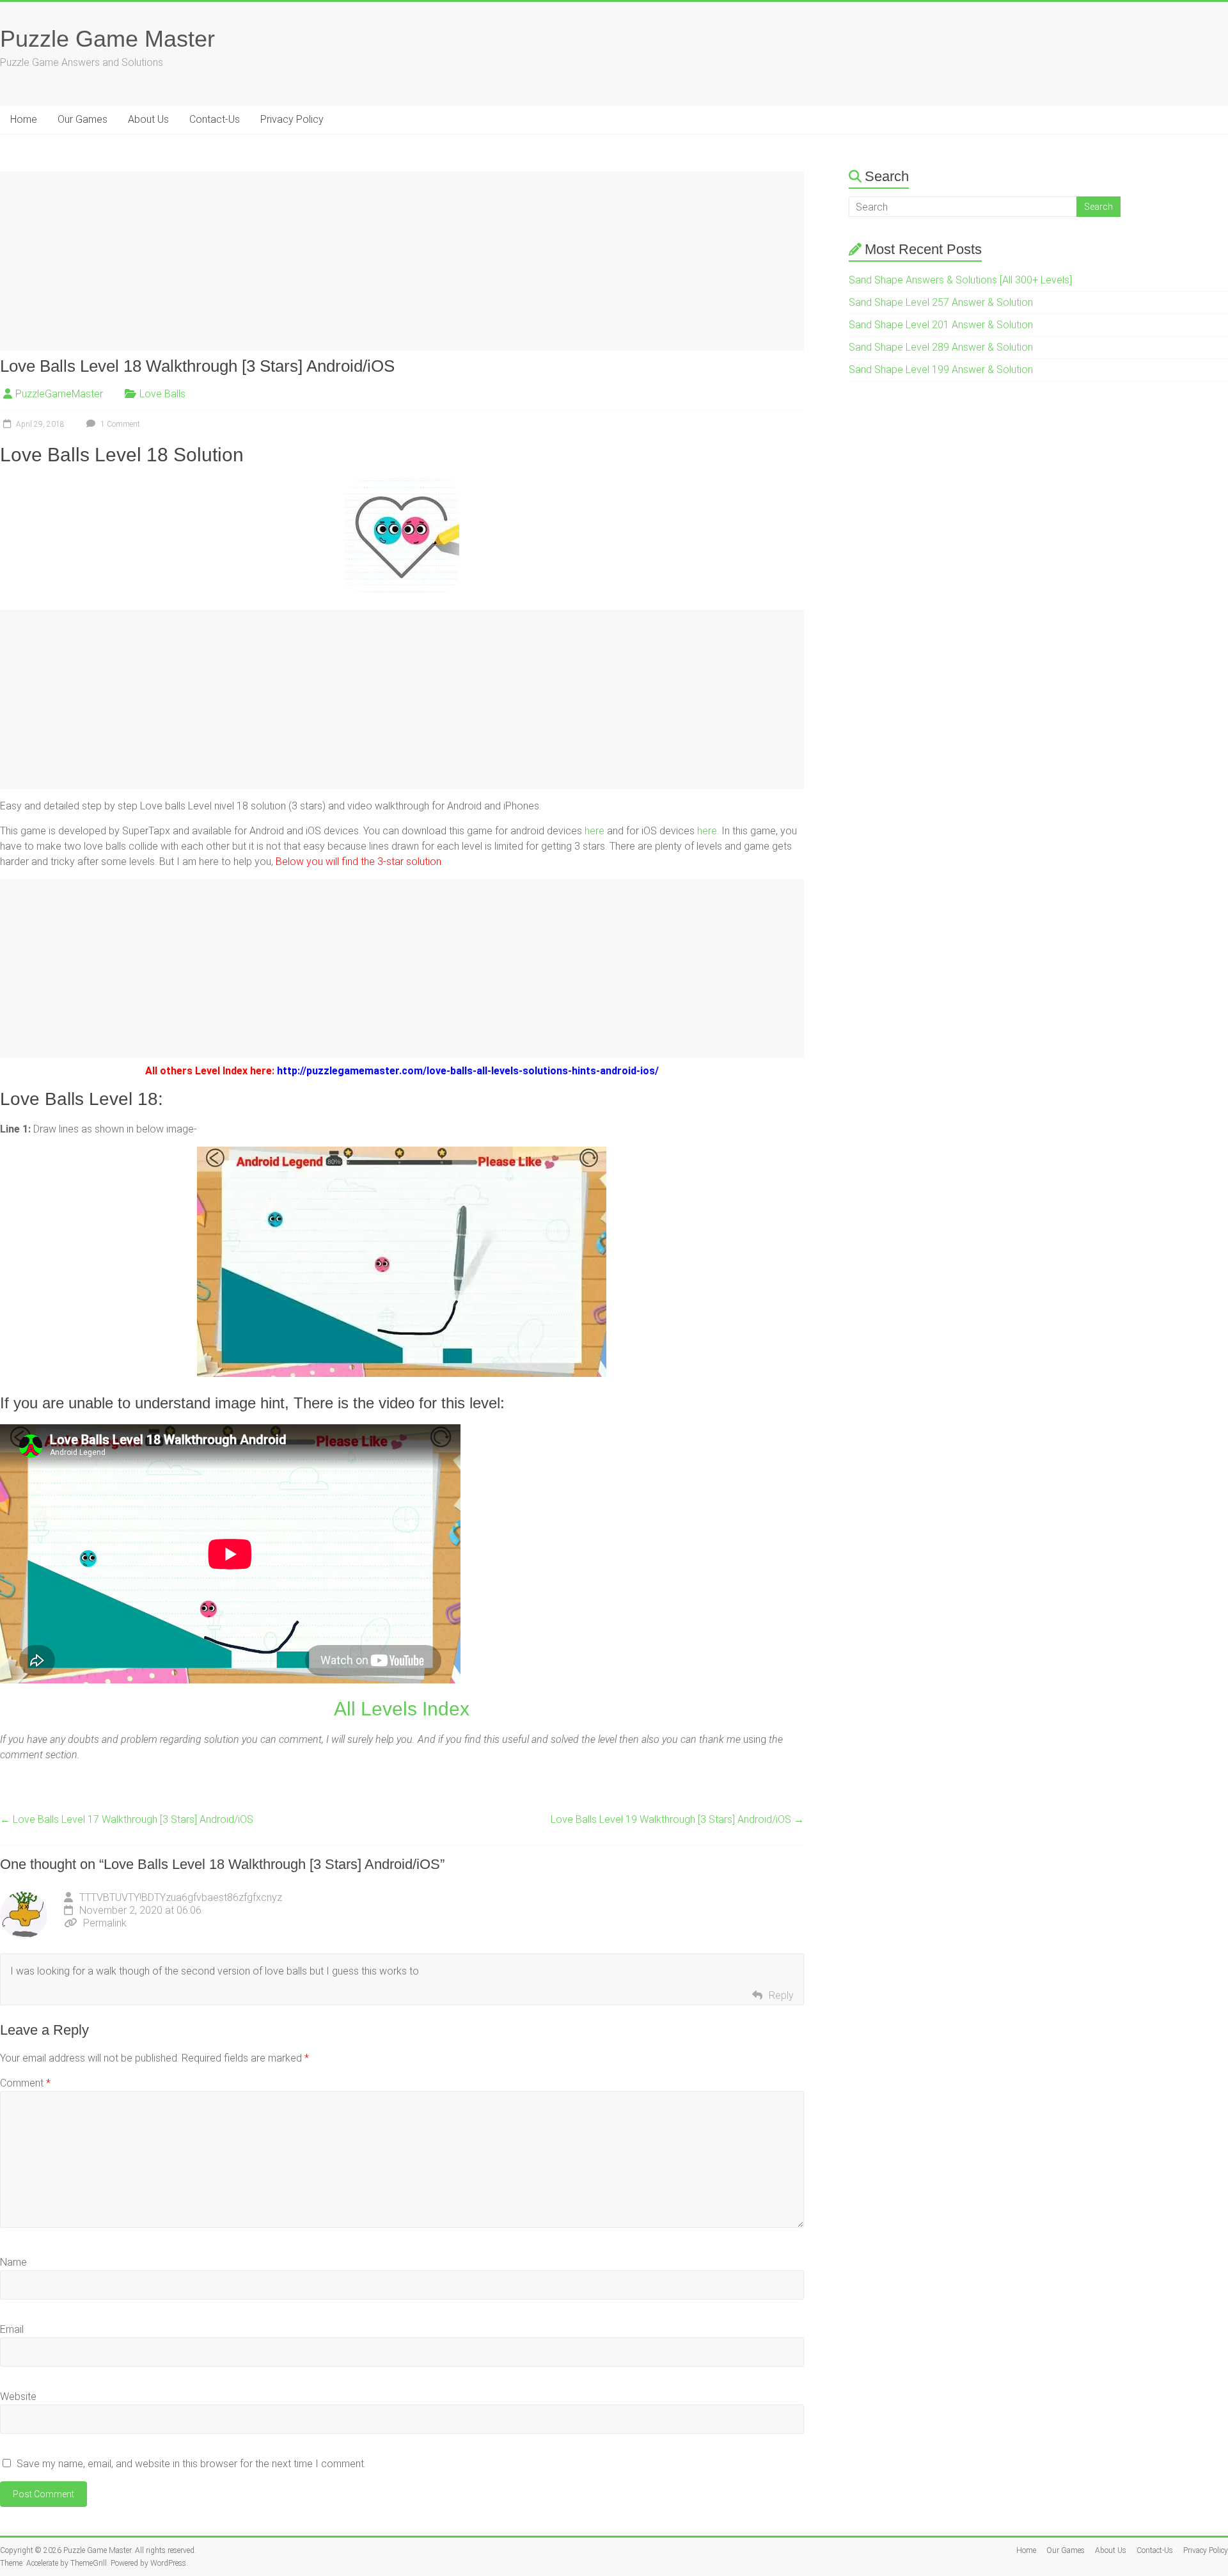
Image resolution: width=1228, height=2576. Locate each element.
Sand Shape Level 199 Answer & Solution (941, 370)
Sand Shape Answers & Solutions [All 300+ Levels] (960, 280)
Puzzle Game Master (107, 39)
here (594, 831)
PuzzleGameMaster (59, 394)
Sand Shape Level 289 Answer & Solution (941, 347)
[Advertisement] (384, 261)
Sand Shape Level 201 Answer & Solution (941, 325)
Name (13, 2262)
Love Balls (162, 394)
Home (24, 119)
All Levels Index (402, 1709)
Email (12, 2329)
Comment (25, 2083)
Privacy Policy (292, 119)
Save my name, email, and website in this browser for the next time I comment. (191, 2464)
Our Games (83, 119)
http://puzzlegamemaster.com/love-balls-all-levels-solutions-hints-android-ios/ (468, 1071)
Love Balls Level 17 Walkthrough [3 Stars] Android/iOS (127, 1819)
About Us (148, 119)
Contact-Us (215, 119)
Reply (781, 1995)
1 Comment (119, 424)
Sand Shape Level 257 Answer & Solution (941, 302)
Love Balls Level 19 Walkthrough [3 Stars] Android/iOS (677, 1819)
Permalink (105, 1923)
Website (18, 2397)
